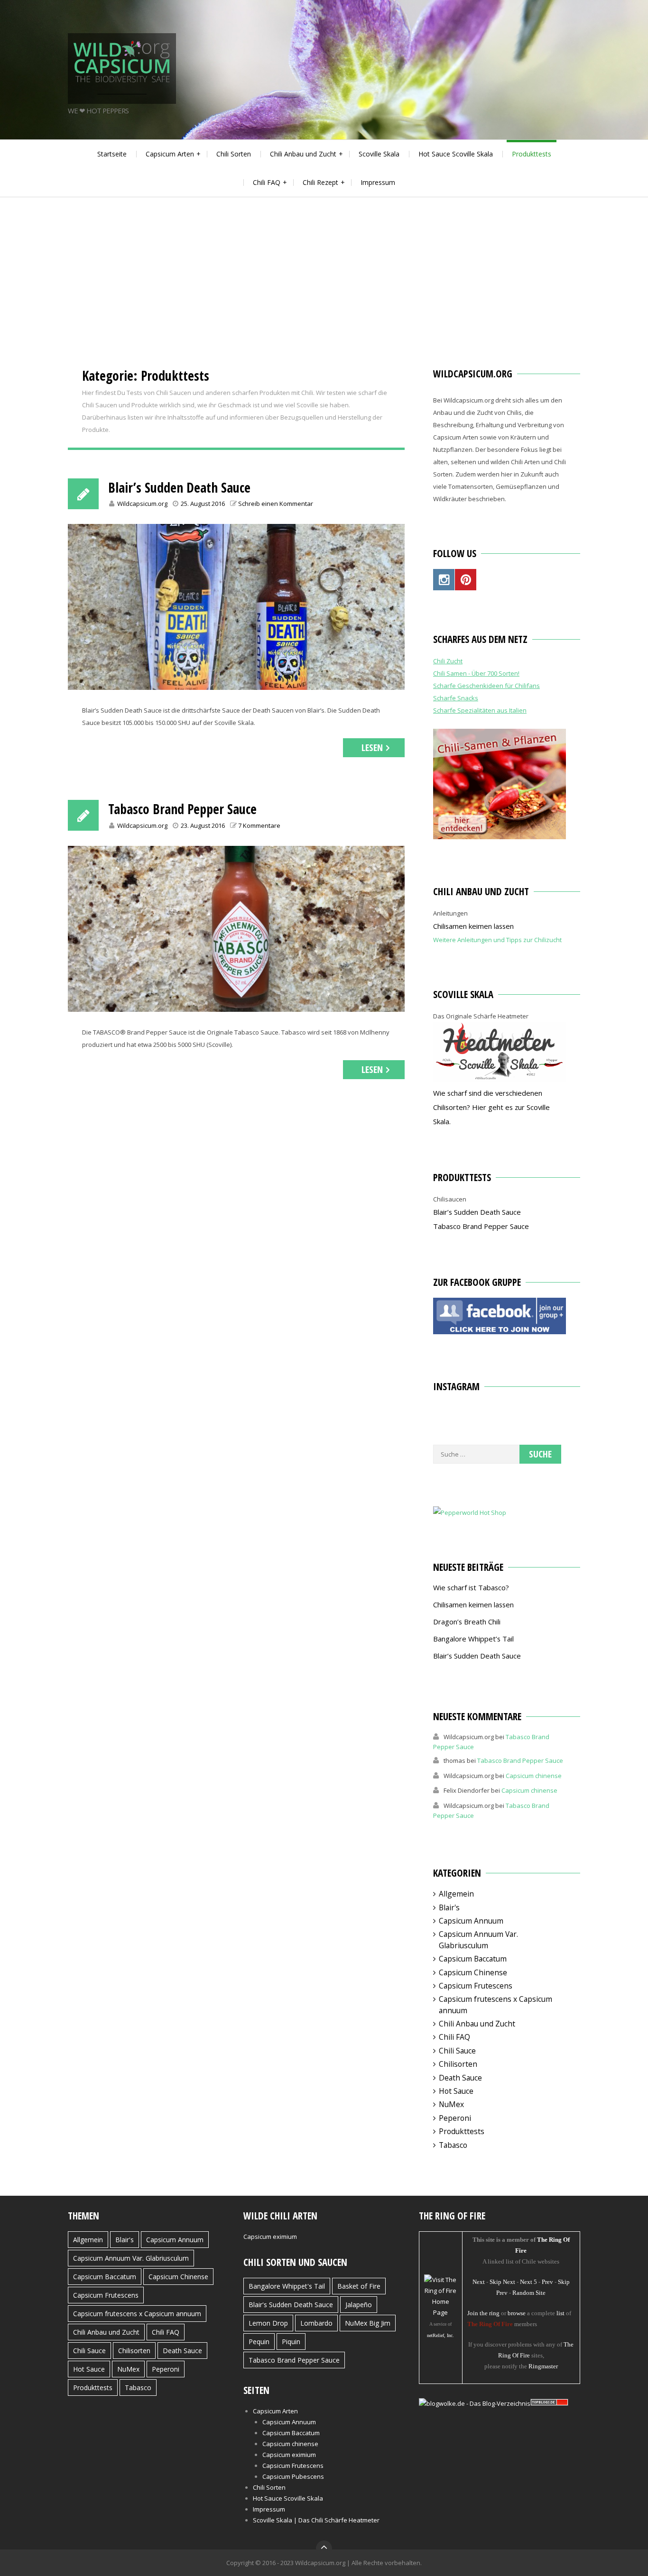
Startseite (112, 154)
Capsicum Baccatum (473, 1959)
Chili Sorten (234, 154)
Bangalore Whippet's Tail (287, 2286)
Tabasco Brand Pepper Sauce (182, 809)
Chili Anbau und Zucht (303, 154)
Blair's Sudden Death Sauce (291, 2305)
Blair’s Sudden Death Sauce (179, 487)
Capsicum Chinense (473, 1972)
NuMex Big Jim (368, 2323)
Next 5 (528, 2282)
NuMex (451, 2104)
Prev (547, 2282)
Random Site (529, 2293)
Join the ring (483, 2313)
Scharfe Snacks (456, 698)
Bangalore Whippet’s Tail (473, 1639)
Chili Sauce (457, 2051)
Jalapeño (359, 2305)
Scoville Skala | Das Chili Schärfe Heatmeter (316, 2520)
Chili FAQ (267, 182)
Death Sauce (460, 2078)
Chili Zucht (448, 661)
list (560, 2313)
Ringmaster (543, 2366)
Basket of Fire (359, 2286)
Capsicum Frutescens (476, 1986)
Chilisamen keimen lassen (473, 926)
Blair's (449, 1907)
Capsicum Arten (170, 154)
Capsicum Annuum (471, 1921)
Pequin (259, 2342)
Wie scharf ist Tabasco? (471, 1587)
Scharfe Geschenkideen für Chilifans (486, 686)
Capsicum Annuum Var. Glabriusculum (478, 1939)
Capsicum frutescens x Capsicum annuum (137, 2314)
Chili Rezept (320, 182)
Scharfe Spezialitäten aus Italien (480, 710)
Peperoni (455, 2118)
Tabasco (453, 2145)
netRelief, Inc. (440, 2335)
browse (517, 2313)
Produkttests (532, 154)
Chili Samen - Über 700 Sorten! (476, 673)
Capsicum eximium (270, 2237)
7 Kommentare (259, 825)
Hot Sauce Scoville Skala (456, 154)
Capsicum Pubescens (293, 2476)
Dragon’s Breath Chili (467, 1622)
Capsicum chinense (534, 1776)
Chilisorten (458, 2064)
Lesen (372, 747)
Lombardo (316, 2323)
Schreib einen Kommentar (276, 504)
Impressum (378, 182)
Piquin (291, 2342)
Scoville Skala (379, 154)
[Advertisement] (324, 268)
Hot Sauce (456, 2091)
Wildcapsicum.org (142, 504)
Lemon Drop (268, 2323)
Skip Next (502, 2282)
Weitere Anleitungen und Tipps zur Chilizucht (497, 940)
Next (479, 2282)
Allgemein (456, 1894)
